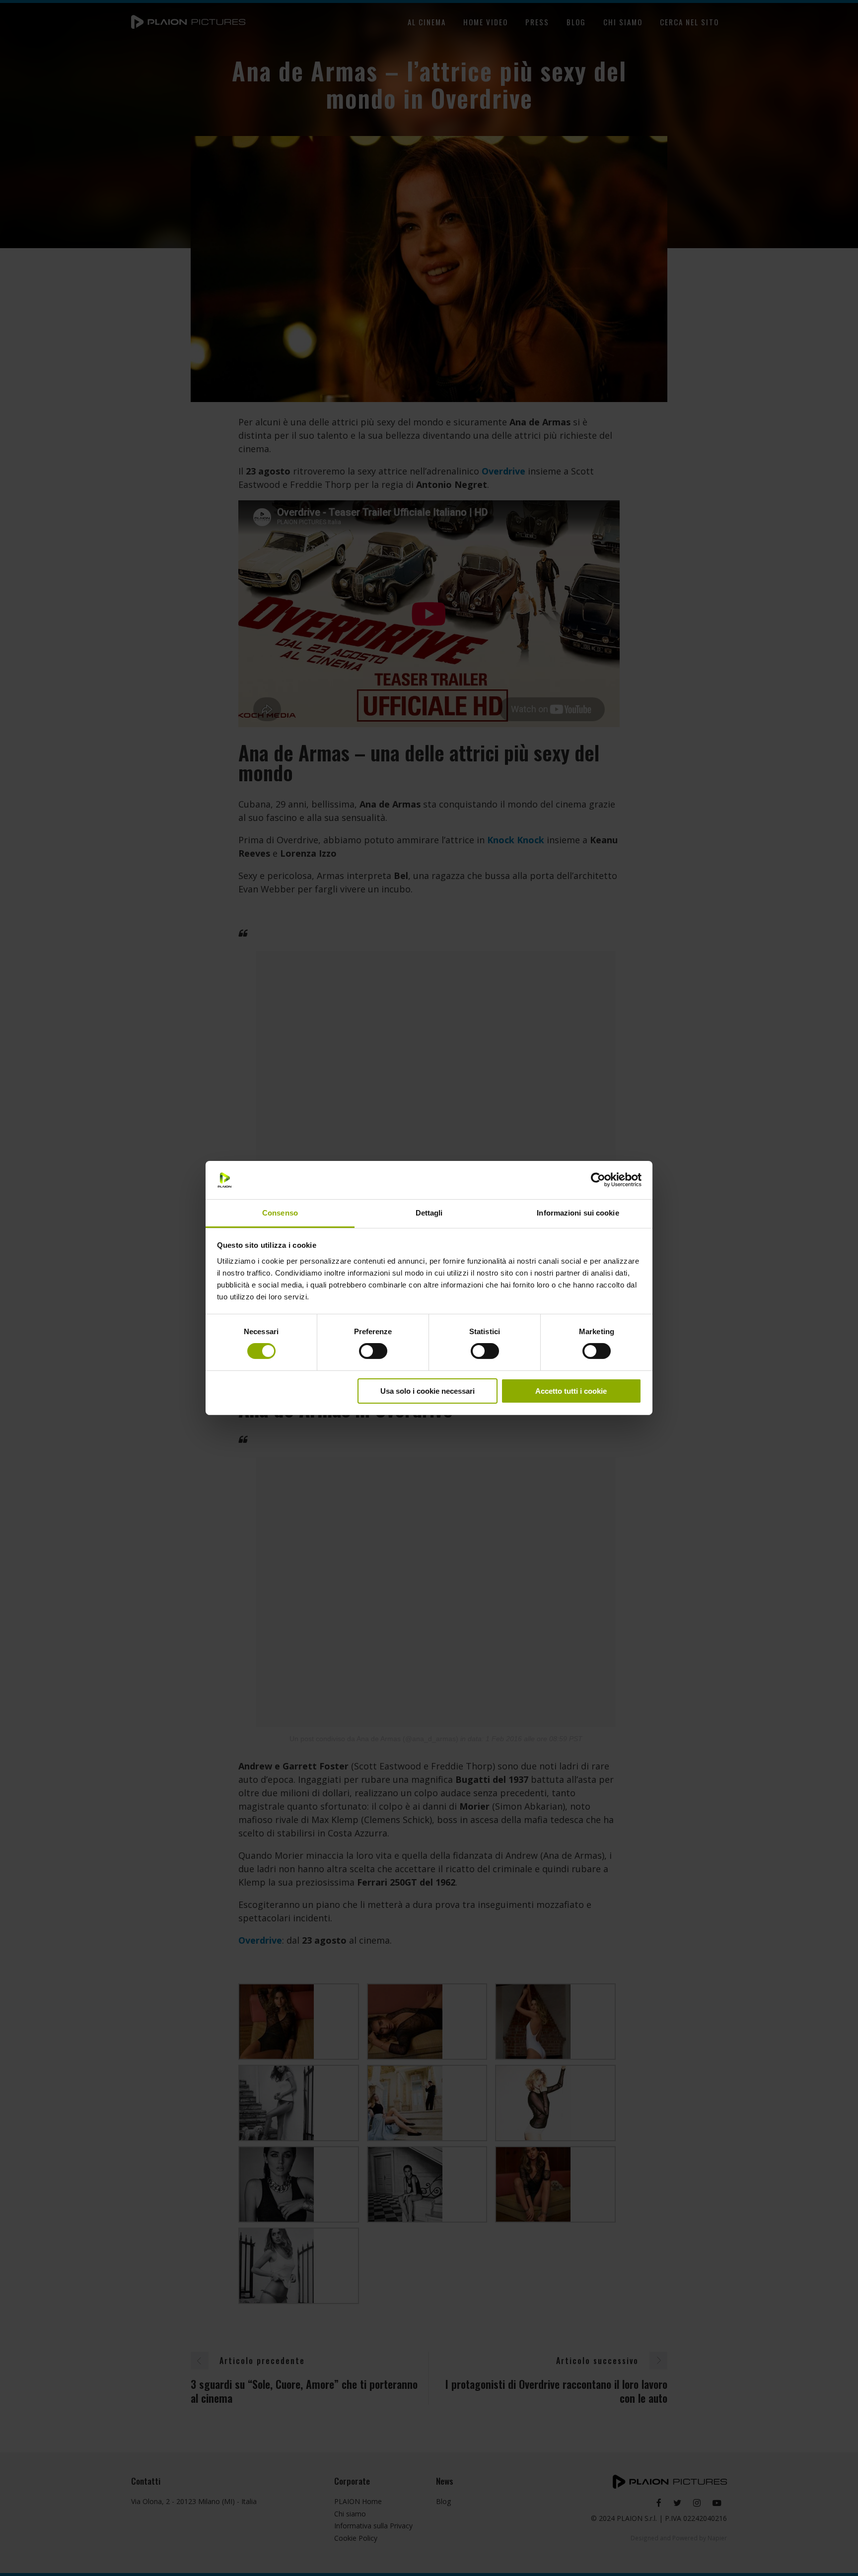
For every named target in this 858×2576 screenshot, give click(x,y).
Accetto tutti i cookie (571, 1391)
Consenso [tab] (280, 1213)
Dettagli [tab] (429, 1213)
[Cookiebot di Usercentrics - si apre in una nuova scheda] (598, 1180)
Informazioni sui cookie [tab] (578, 1213)
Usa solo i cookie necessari (428, 1391)
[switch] (373, 1351)
